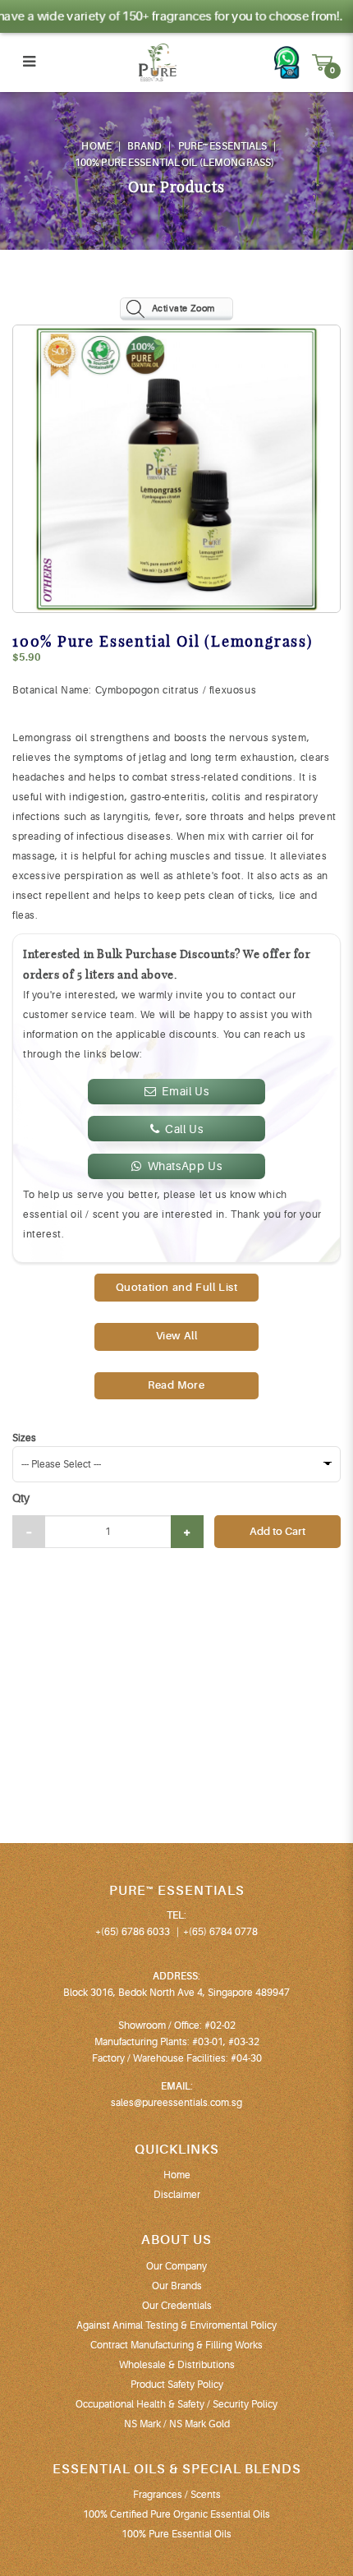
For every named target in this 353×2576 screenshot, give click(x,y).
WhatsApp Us (185, 1166)
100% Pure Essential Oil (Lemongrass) (174, 163)
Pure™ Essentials (223, 146)
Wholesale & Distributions (177, 2365)
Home (96, 146)
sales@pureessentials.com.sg (176, 2103)
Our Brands (177, 2286)
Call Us (184, 1129)
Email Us (185, 1091)
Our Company (176, 2266)
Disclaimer (177, 2195)
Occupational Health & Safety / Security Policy (176, 2404)
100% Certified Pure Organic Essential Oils (176, 2514)
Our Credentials (177, 2306)
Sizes (24, 1438)
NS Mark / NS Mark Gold (177, 2424)
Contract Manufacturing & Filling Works (176, 2345)
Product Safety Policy (177, 2385)
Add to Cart (277, 1531)
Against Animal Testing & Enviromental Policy (176, 2325)
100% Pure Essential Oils (176, 2534)
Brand (145, 146)
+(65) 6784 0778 (220, 1932)
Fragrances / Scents (177, 2495)
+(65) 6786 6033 (133, 1932)
